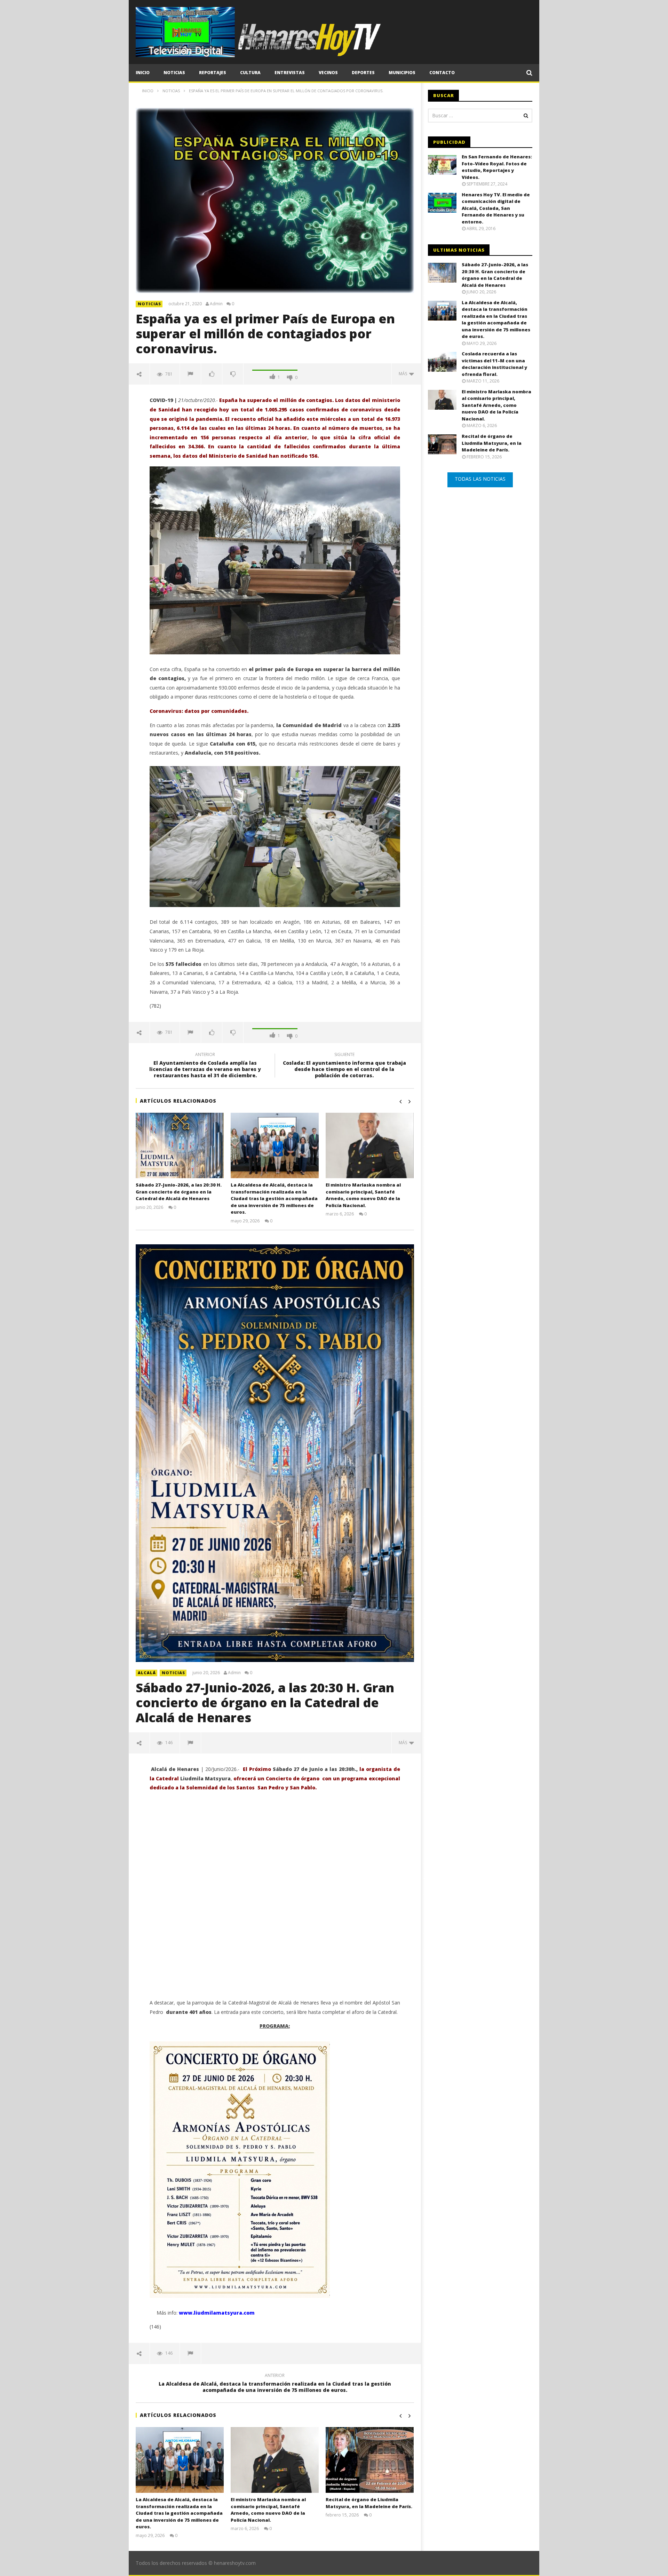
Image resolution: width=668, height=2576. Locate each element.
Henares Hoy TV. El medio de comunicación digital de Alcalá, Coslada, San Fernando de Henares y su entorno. (496, 208)
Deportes (363, 73)
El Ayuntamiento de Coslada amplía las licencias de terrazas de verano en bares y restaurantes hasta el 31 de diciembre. (205, 1066)
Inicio (143, 73)
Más (404, 374)
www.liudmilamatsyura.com (217, 2313)
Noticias (174, 73)
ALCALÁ (147, 1673)
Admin (216, 304)
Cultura (250, 73)
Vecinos (328, 73)
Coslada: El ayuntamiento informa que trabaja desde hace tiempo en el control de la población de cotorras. (344, 1066)
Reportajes (213, 73)
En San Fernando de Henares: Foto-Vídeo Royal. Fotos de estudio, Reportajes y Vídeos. (497, 167)
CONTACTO (442, 73)
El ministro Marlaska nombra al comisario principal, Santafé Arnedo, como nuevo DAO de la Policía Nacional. (363, 1195)
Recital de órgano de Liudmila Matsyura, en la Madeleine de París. (369, 2503)
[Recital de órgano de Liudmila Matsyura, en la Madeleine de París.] (370, 2460)
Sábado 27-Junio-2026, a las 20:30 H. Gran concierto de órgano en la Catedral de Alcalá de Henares (179, 1192)
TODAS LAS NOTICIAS (480, 479)
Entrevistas (290, 73)
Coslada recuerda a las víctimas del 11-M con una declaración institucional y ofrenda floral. (494, 364)
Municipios (402, 73)
